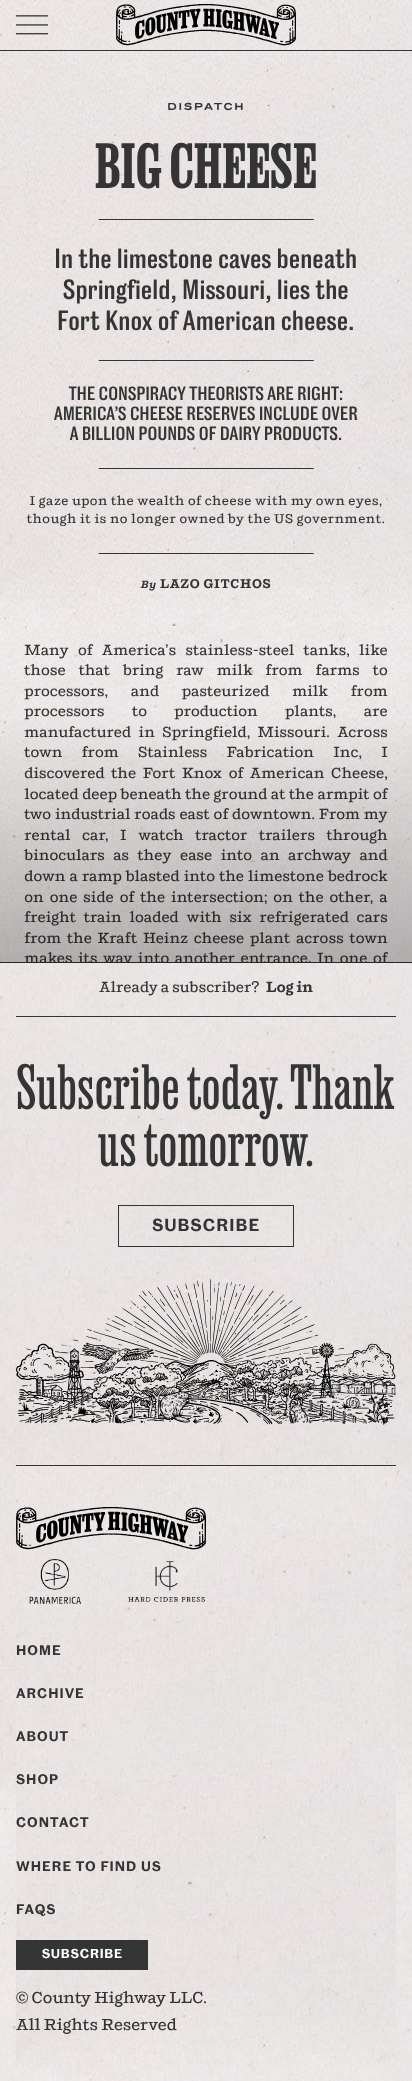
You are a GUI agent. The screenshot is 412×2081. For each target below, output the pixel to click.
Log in (289, 989)
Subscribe (206, 1226)
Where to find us (89, 1867)
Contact (53, 1823)
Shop (37, 1780)
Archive (50, 1694)
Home (39, 1651)
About (42, 1737)
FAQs (36, 1910)
